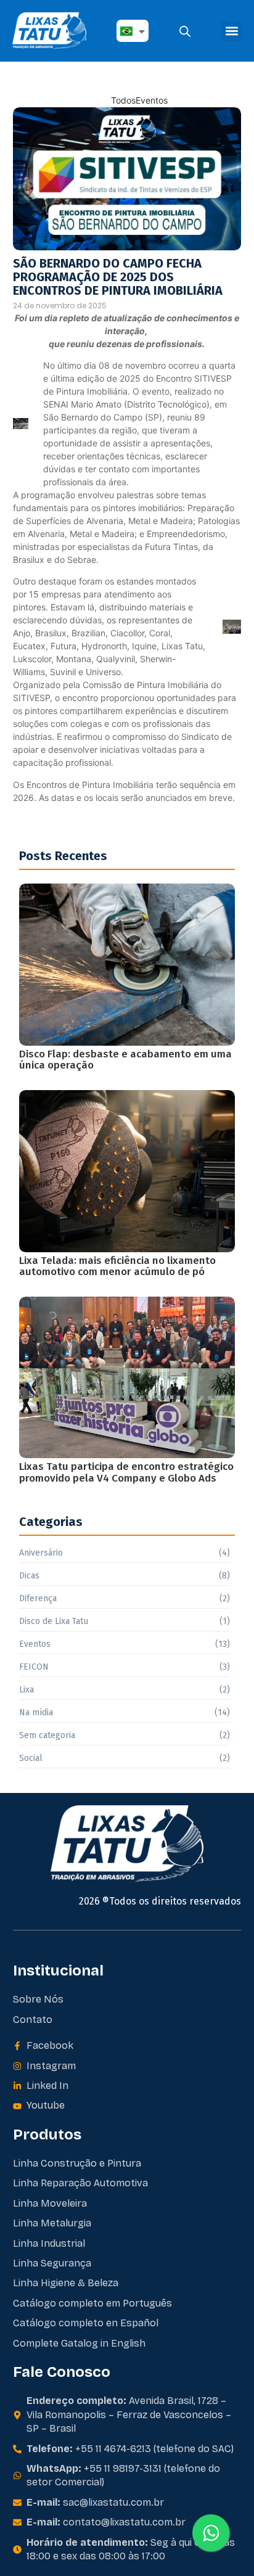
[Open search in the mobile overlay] (185, 31)
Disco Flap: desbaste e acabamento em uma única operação (125, 1060)
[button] (231, 31)
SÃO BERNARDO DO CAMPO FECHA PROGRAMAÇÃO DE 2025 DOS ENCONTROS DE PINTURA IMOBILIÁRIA (118, 277)
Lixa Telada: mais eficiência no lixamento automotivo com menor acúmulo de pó (117, 1267)
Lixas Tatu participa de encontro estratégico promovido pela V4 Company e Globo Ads (126, 1473)
